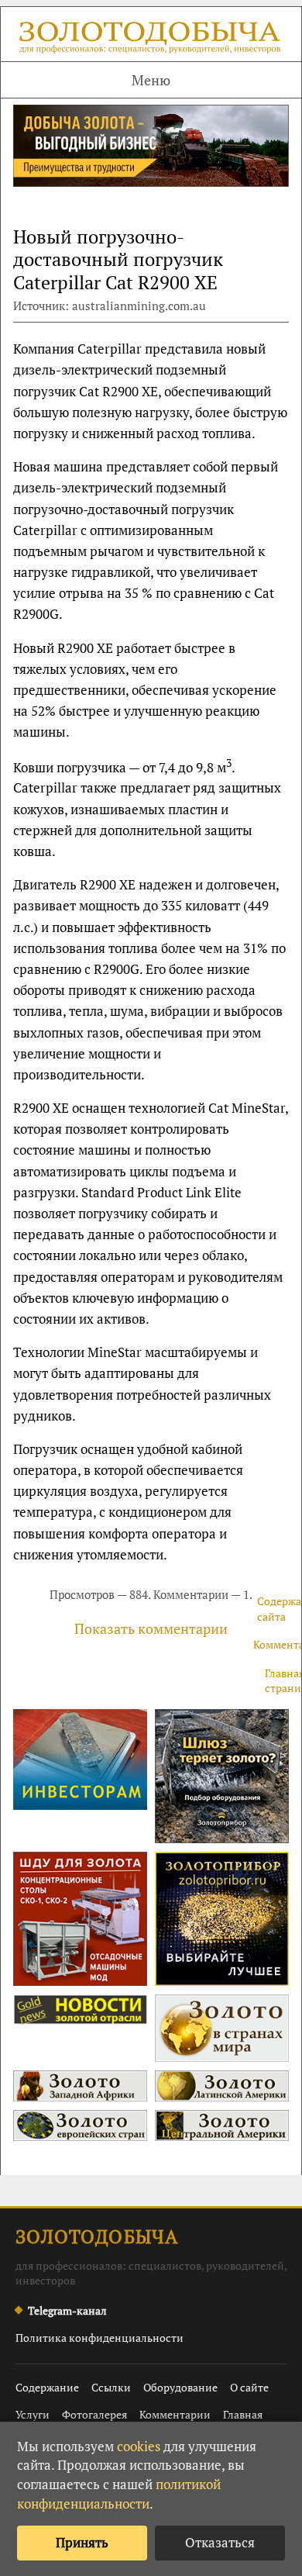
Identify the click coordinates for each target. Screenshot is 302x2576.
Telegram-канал (67, 2310)
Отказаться (220, 2542)
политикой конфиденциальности (119, 2494)
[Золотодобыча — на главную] (151, 40)
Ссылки (111, 2387)
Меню (151, 80)
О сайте (249, 2387)
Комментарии (175, 2414)
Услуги (33, 2414)
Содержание (47, 2387)
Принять (82, 2542)
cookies (139, 2446)
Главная (243, 2414)
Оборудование (180, 2387)
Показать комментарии (151, 1628)
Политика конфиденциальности (100, 2338)
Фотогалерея (94, 2414)
